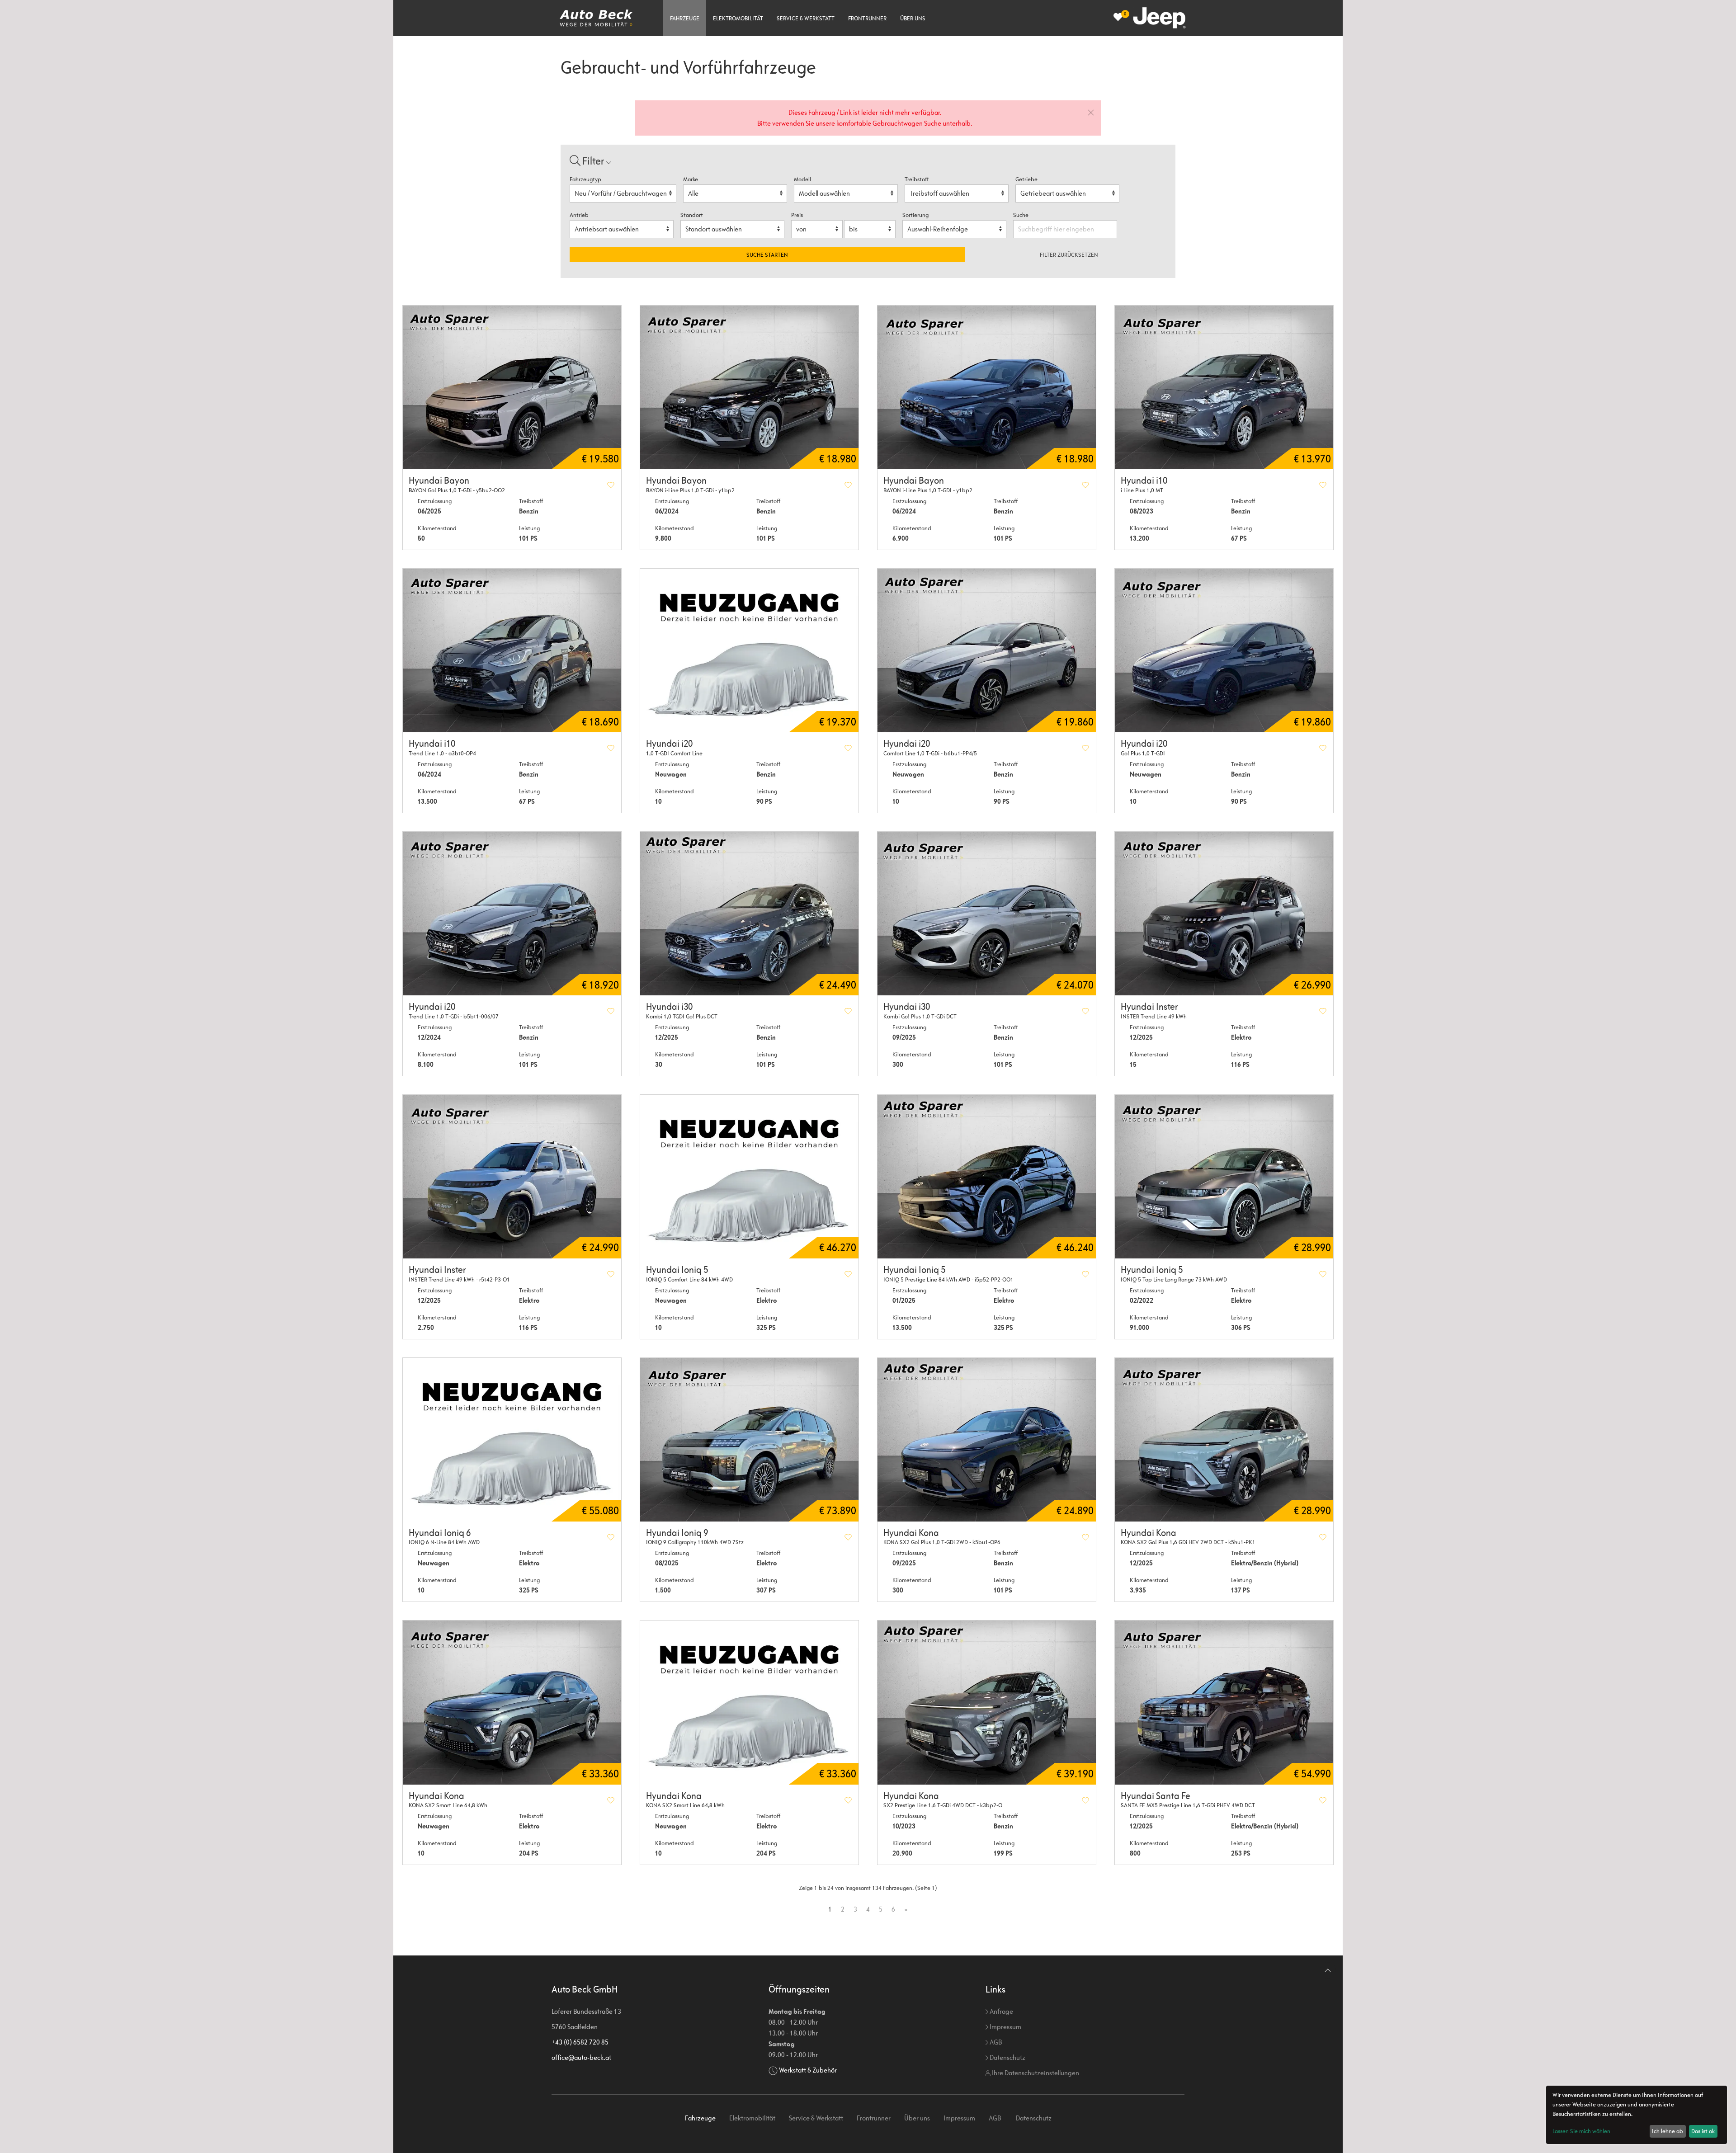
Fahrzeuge (685, 18)
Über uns (913, 18)
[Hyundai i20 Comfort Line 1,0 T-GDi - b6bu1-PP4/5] (987, 650)
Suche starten (767, 255)
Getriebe (1026, 179)
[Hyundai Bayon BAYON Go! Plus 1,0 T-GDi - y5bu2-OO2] (512, 387)
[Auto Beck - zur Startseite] (596, 18)
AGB (995, 2042)
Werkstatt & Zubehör (808, 2070)
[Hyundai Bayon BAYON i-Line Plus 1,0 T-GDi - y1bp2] (749, 387)
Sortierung (915, 215)
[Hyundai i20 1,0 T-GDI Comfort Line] (749, 650)
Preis (797, 215)
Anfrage (1001, 2011)
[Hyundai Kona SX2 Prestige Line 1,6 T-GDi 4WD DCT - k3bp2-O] (987, 1702)
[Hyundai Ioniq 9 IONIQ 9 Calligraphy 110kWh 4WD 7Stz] (749, 1440)
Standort (692, 215)
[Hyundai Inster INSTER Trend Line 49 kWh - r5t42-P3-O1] (512, 1177)
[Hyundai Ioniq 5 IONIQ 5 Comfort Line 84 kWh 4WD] (749, 1177)
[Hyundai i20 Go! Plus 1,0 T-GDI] (1224, 650)
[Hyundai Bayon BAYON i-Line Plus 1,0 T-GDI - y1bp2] (987, 387)
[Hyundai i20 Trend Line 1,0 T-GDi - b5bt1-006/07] (512, 914)
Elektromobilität (738, 18)
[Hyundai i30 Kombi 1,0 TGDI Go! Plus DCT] (749, 914)
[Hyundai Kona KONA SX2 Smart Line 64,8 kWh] (512, 1702)
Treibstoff (917, 179)
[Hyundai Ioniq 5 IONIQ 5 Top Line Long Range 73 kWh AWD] (1224, 1177)
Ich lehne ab (1668, 2131)
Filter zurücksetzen (1069, 255)
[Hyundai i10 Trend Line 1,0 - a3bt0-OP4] (512, 650)
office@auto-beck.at (581, 2057)
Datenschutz (1007, 2057)
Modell (802, 179)
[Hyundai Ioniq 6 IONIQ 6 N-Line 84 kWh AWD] (512, 1440)
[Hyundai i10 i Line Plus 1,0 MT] (1224, 387)
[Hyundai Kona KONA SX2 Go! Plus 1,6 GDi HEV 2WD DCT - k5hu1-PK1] (1224, 1440)
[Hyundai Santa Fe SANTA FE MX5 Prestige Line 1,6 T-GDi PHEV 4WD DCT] (1224, 1702)
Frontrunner (867, 18)
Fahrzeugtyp (585, 179)
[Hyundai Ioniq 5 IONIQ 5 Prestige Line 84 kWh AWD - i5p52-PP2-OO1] (987, 1177)
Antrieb (579, 215)
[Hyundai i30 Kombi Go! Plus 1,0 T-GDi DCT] (987, 914)
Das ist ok (1703, 2131)
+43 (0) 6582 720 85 (580, 2042)
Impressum (1005, 2027)
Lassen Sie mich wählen (1581, 2131)
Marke (691, 179)
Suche (1021, 215)
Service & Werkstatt (806, 18)
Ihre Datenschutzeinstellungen (1035, 2073)
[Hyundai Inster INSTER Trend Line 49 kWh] (1224, 914)
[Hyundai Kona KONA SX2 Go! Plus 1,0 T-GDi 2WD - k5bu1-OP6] (987, 1440)
